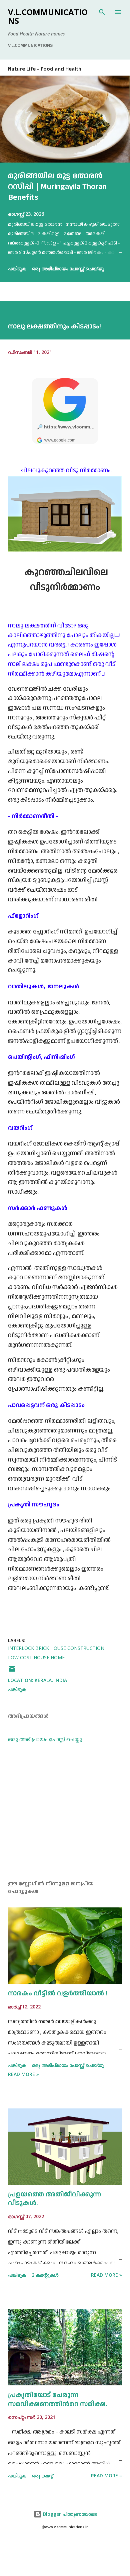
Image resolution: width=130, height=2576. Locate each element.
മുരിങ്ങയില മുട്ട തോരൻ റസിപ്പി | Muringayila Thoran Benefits (57, 187)
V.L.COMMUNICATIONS (48, 16)
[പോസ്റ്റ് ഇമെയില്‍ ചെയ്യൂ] (12, 1671)
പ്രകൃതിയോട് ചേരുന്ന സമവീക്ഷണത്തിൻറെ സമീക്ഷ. (57, 2400)
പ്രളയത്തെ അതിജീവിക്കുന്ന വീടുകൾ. (54, 2199)
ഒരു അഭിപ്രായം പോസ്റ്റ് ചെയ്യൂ (68, 268)
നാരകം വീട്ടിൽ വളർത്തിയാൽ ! (58, 1993)
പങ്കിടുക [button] (17, 268)
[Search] (102, 12)
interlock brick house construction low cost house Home (56, 1653)
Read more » (23, 2074)
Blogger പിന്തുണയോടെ (69, 2514)
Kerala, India (51, 1680)
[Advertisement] (65, 1812)
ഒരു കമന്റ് (42, 2475)
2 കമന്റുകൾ (45, 2275)
